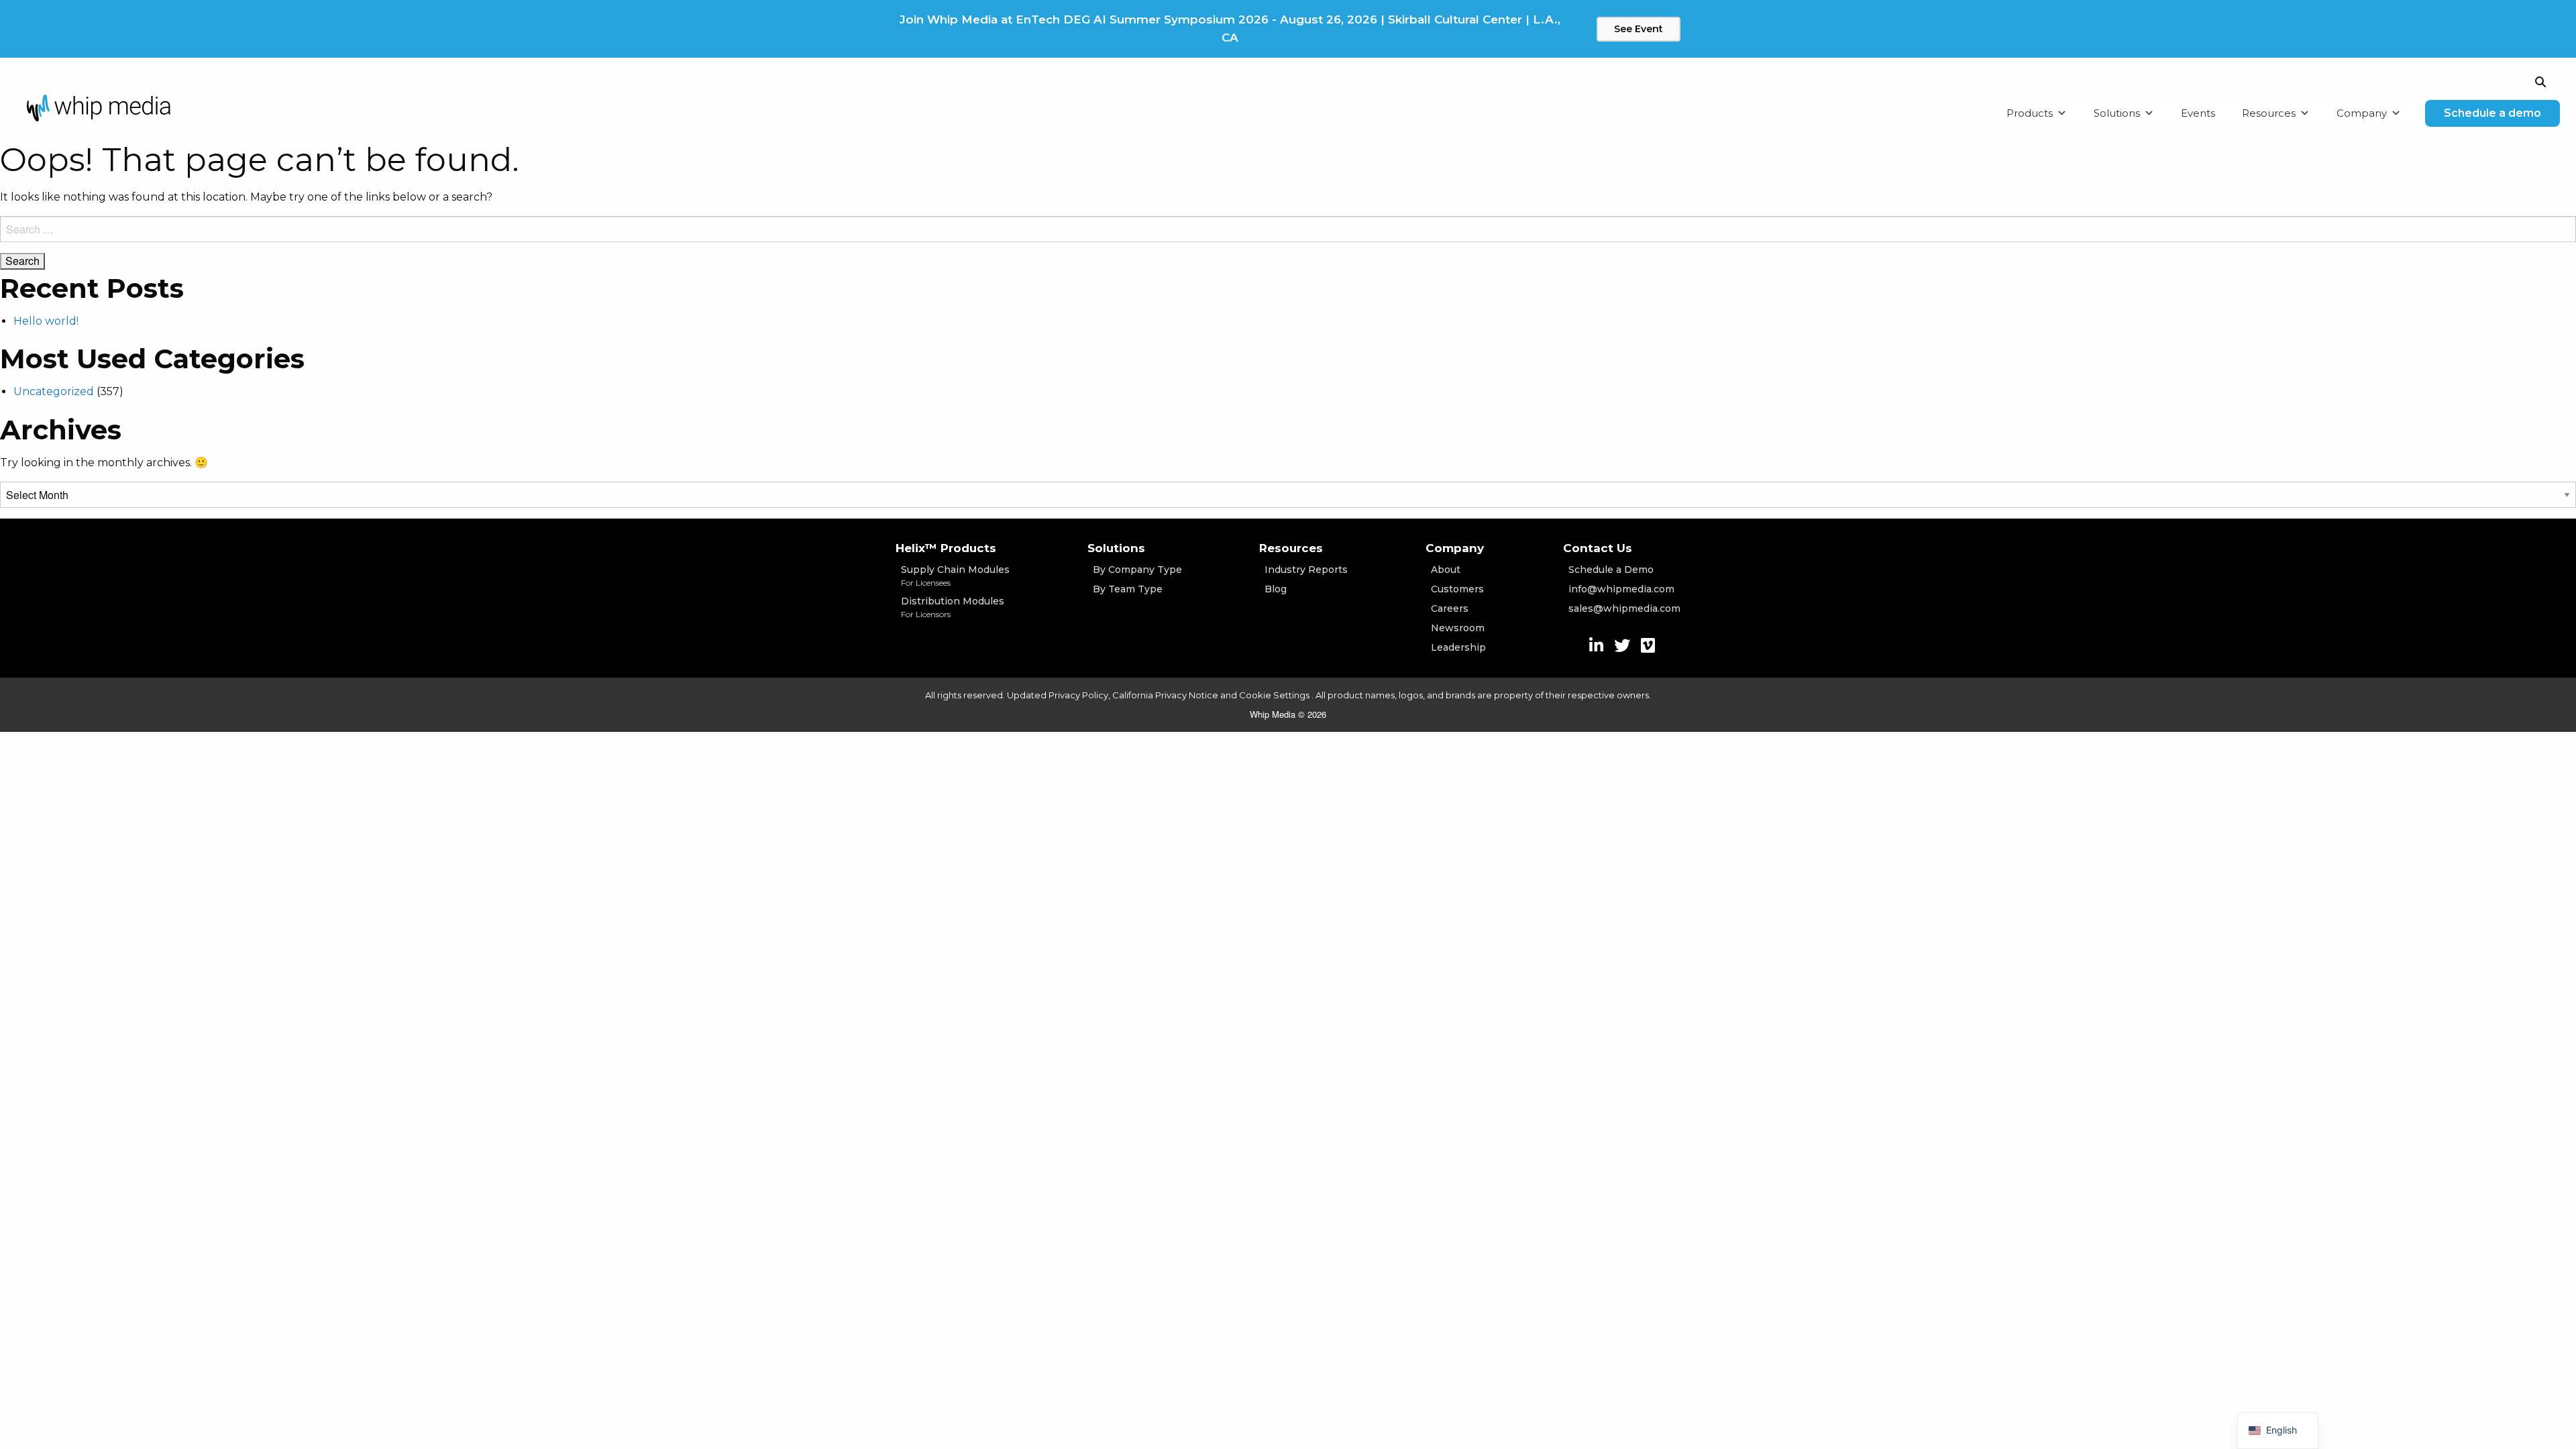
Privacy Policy (1078, 695)
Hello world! (46, 321)
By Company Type (1137, 570)
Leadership (1458, 647)
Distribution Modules (953, 607)
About (1446, 570)
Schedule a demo (2492, 113)
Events (2198, 113)
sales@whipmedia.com (1624, 608)
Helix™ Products (946, 548)
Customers (1457, 589)
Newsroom (1458, 628)
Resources (2269, 113)
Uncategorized (54, 391)
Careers (1450, 608)
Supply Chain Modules (955, 576)
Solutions (2117, 113)
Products (2030, 113)
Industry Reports (1306, 570)
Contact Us (1598, 548)
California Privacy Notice (1165, 695)
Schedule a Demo (1611, 570)
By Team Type (1128, 589)
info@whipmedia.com (1621, 589)
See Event (1639, 29)
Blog (1276, 589)
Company (2362, 113)
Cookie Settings (1275, 695)
